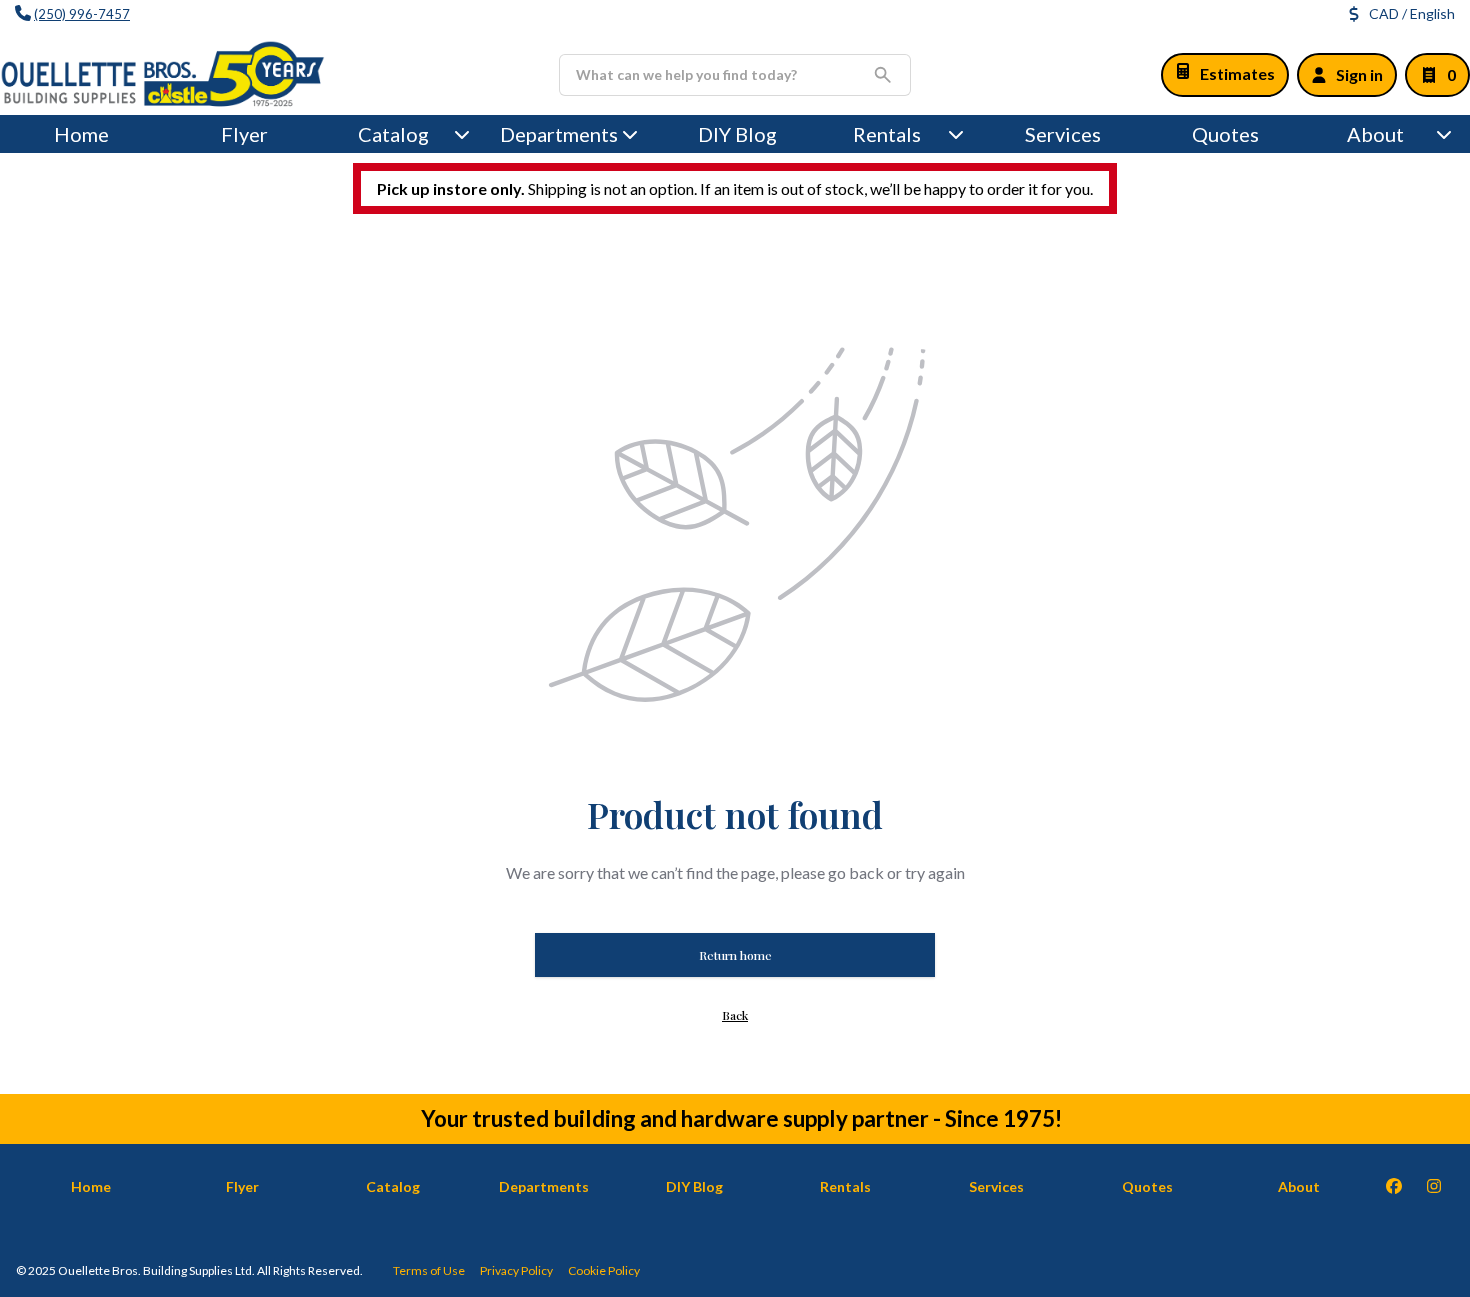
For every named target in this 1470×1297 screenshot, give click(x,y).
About (1375, 134)
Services (1063, 134)
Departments (559, 134)
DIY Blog (737, 134)
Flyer (244, 134)
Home (81, 134)
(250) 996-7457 (82, 14)
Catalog (393, 1186)
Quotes (1225, 134)
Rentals (887, 134)
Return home (735, 955)
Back (735, 1015)
